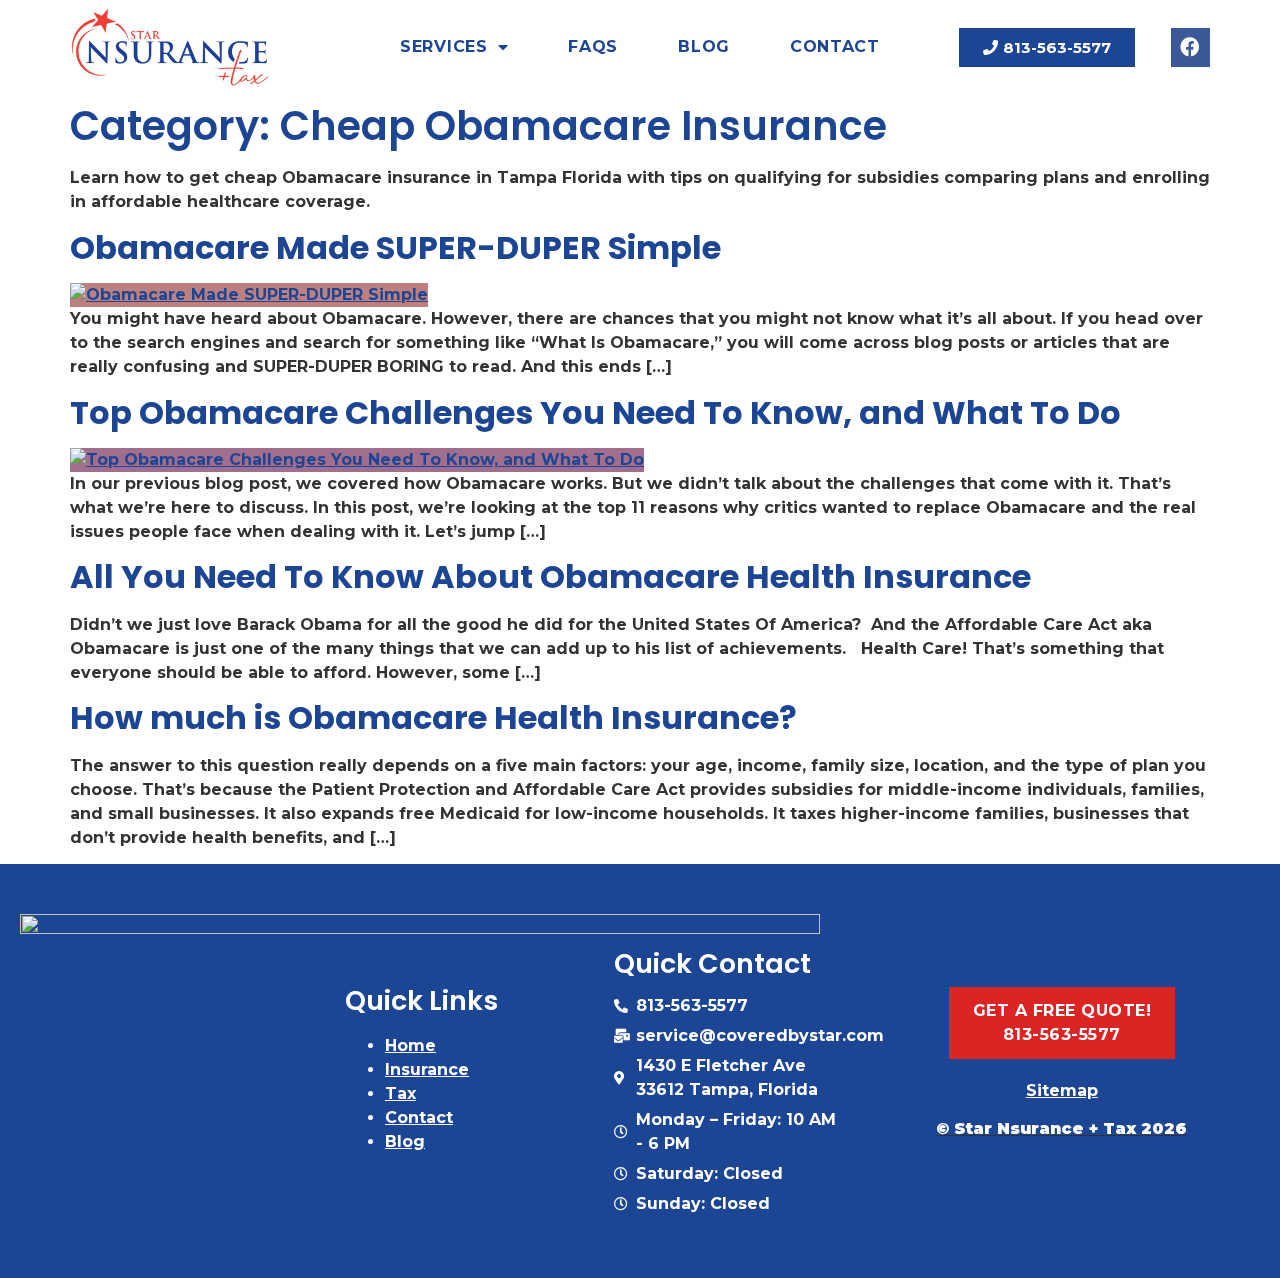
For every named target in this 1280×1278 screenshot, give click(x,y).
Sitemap (1062, 1090)
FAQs (593, 46)
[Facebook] (1190, 47)
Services (444, 46)
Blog (704, 46)
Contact (835, 46)
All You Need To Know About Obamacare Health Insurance (550, 576)
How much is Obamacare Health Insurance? (433, 717)
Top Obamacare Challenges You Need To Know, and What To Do (595, 412)
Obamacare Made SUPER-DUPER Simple (395, 247)
